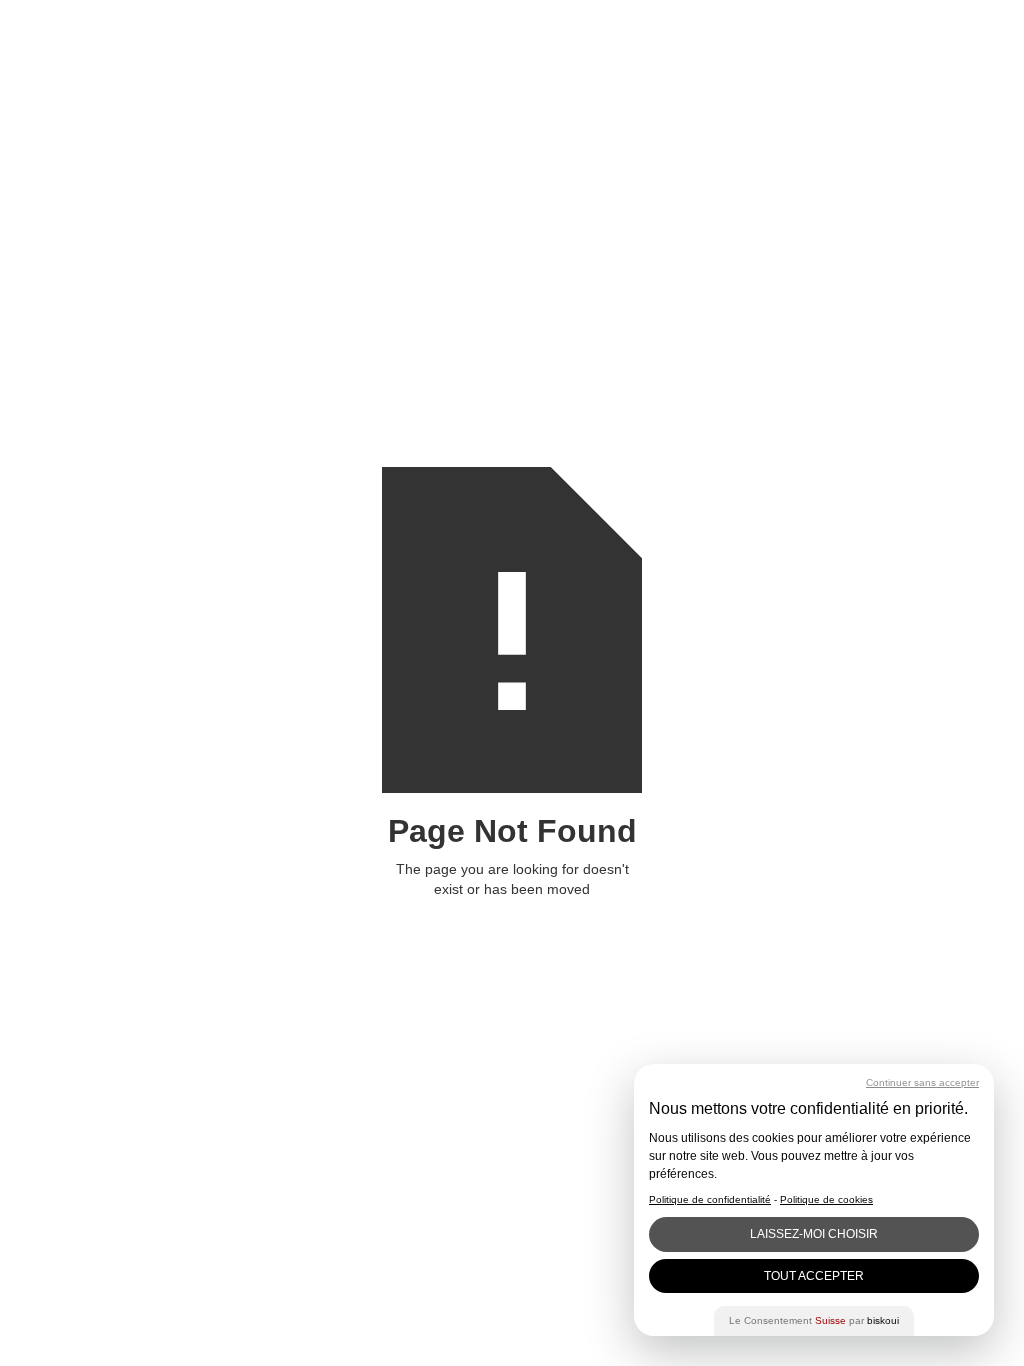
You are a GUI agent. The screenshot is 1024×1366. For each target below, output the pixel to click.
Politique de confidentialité (710, 1199)
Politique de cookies (826, 1199)
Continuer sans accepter (922, 1082)
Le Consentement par (814, 1320)
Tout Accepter (814, 1276)
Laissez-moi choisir (814, 1234)
